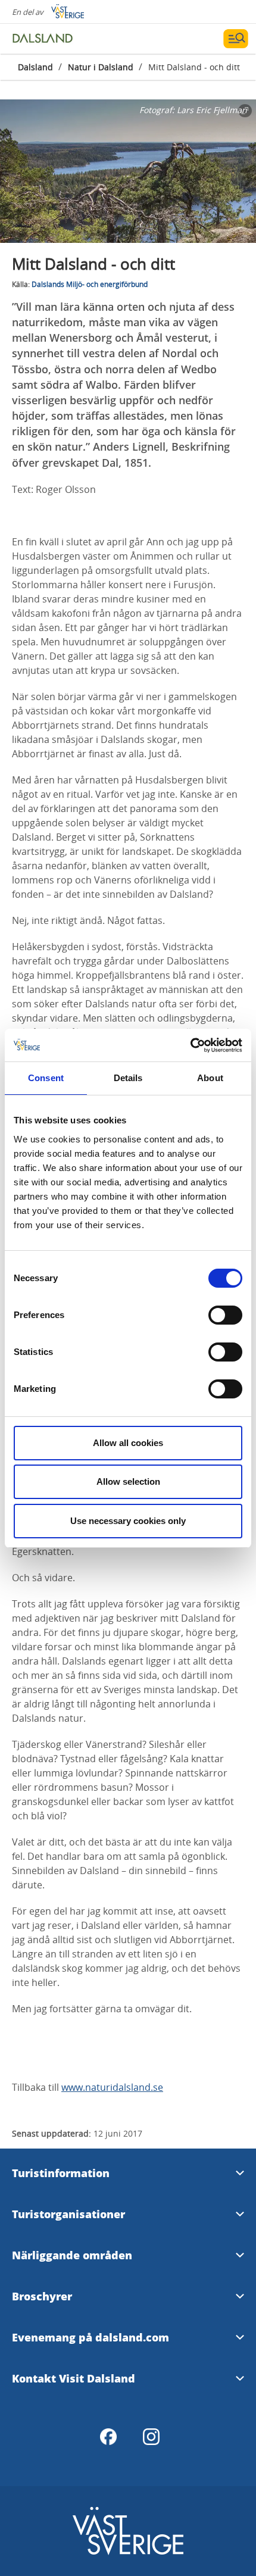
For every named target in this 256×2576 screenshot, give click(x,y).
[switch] (225, 1315)
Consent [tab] (46, 1078)
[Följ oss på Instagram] (151, 2437)
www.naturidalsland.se (112, 2087)
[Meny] (236, 39)
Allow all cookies (128, 1443)
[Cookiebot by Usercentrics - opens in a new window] (190, 1045)
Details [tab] (128, 1078)
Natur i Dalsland (101, 67)
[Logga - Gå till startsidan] (54, 39)
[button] (128, 171)
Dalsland (35, 67)
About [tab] (210, 1078)
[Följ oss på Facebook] (108, 2437)
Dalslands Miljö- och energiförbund (90, 284)
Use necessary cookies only (128, 1521)
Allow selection (128, 1481)
